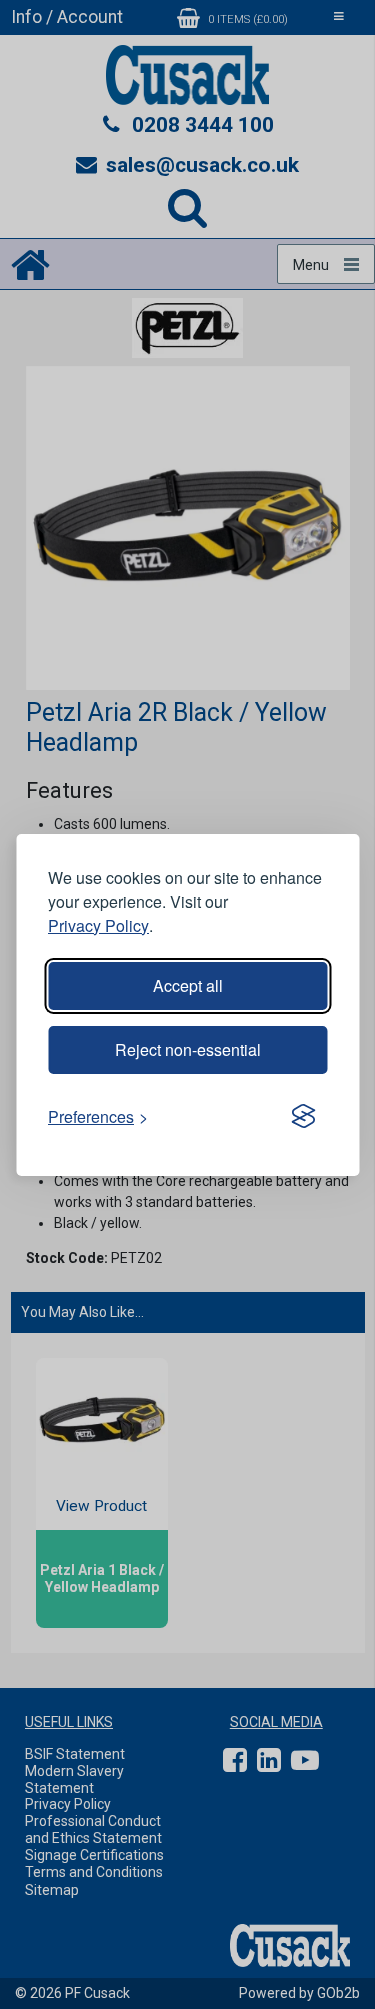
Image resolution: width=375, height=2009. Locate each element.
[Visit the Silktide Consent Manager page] (303, 1117)
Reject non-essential (188, 1049)
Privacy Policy (98, 925)
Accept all (188, 985)
